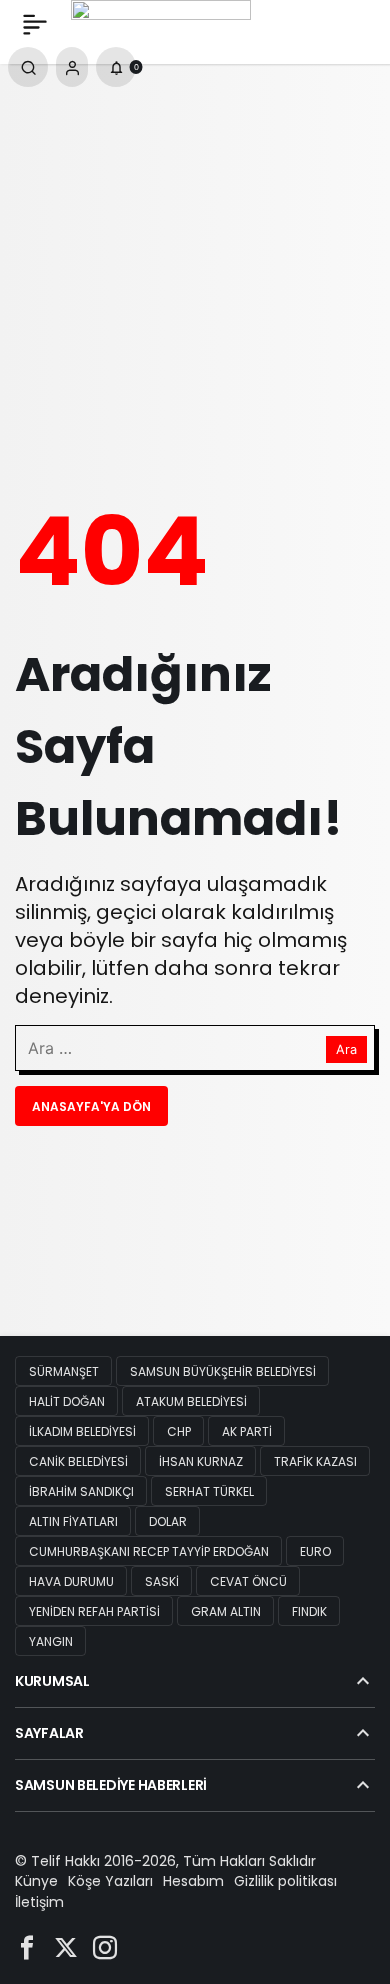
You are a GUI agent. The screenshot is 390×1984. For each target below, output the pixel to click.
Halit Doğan (67, 1401)
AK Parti (247, 1431)
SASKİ (162, 1581)
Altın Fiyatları (73, 1521)
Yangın (51, 1641)
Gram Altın (226, 1611)
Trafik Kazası (315, 1461)
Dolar (168, 1521)
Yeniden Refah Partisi (94, 1611)
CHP (179, 1431)
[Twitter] (66, 1946)
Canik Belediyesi (78, 1461)
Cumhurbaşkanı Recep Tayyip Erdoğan (149, 1551)
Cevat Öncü (248, 1581)
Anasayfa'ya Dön (91, 1106)
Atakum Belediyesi (191, 1401)
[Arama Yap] (28, 67)
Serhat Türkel (209, 1491)
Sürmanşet (64, 1371)
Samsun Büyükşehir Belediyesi (223, 1371)
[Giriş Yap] (72, 67)
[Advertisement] (195, 274)
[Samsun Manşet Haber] (161, 22)
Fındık (309, 1611)
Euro (315, 1551)
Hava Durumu (71, 1581)
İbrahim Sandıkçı (81, 1491)
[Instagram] (105, 1946)
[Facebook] (27, 1946)
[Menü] (35, 24)
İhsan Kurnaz (201, 1461)
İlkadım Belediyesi (82, 1431)
